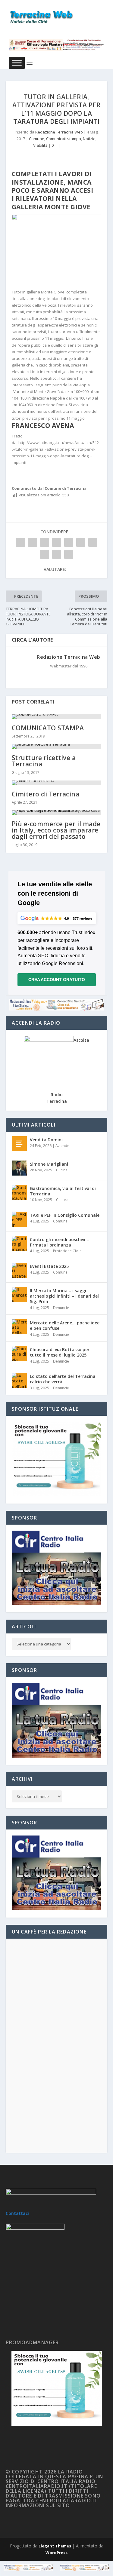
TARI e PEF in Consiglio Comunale (65, 1215)
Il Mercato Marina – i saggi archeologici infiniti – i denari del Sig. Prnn (64, 1296)
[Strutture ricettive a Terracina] (57, 747)
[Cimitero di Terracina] (57, 783)
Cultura (62, 1200)
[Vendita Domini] (19, 1144)
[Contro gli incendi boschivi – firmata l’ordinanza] (19, 1244)
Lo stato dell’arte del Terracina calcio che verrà (63, 1379)
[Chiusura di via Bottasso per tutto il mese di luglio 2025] (19, 1354)
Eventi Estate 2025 (49, 1266)
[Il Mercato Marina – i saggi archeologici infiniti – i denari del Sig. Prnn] (19, 1295)
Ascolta (81, 1040)
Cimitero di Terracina (46, 794)
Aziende (62, 1146)
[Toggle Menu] (17, 63)
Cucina (62, 1170)
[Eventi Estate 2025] (19, 1270)
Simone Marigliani (49, 1164)
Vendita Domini (46, 1140)
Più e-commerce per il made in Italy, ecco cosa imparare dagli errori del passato (56, 830)
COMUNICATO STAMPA (48, 728)
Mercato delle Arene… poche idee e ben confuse (65, 1325)
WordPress (56, 2553)
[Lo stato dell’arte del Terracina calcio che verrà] (19, 1380)
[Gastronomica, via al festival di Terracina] (19, 1192)
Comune (37, 139)
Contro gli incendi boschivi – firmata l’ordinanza (59, 1242)
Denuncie (61, 1308)
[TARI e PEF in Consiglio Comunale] (19, 1219)
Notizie (89, 139)
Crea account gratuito (57, 980)
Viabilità (40, 145)
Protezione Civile (67, 1251)
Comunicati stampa (64, 139)
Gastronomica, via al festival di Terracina (63, 1191)
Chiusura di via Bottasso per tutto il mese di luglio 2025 (60, 1352)
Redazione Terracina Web (59, 132)
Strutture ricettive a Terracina (44, 761)
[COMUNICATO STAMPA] (57, 717)
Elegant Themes (55, 2546)
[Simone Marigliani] (19, 1168)
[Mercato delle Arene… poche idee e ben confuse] (19, 1327)
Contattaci (17, 2213)
